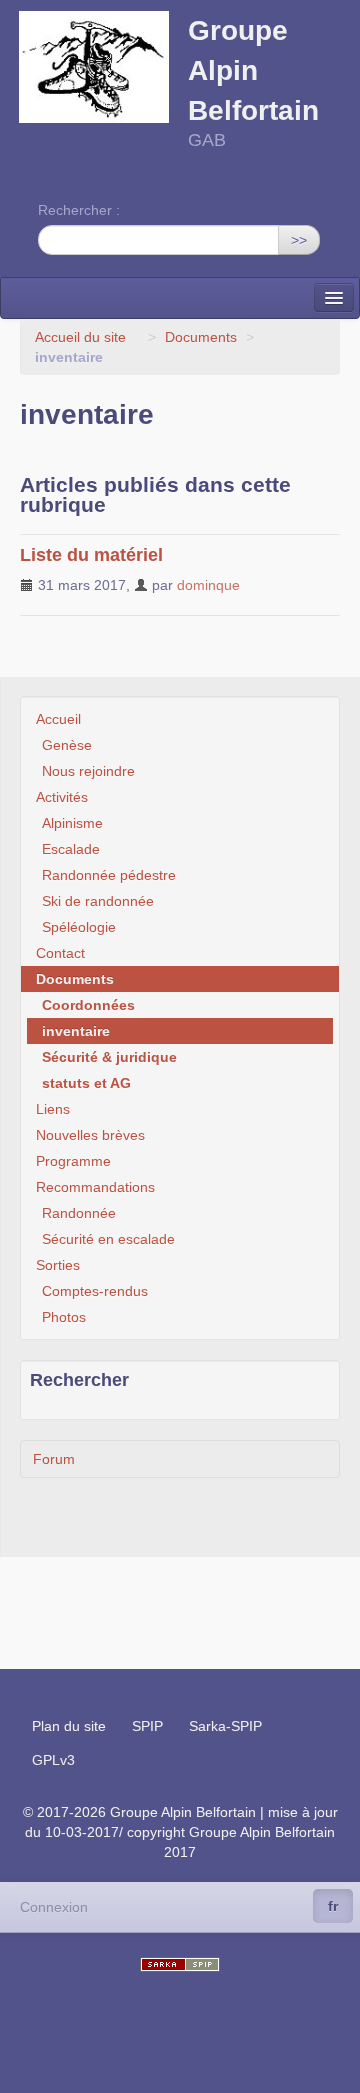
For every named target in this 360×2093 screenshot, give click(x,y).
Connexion (54, 1907)
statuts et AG (86, 1083)
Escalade (71, 849)
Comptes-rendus (95, 1291)
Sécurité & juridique (109, 1057)
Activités (62, 797)
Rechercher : (79, 210)
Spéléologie (79, 927)
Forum (54, 1459)
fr (333, 1906)
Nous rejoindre (88, 771)
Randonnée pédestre (109, 875)
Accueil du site (80, 337)
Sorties (58, 1265)
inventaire (76, 1031)
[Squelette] (180, 1964)
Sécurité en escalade (108, 1239)
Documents (201, 337)
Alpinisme (72, 823)
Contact (60, 953)
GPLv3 (53, 1760)
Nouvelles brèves (90, 1135)
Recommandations (95, 1187)
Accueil (58, 719)
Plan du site (69, 1726)
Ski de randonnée (98, 901)
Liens (53, 1109)
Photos (64, 1317)
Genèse (67, 745)
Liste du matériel (91, 555)
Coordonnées (88, 1005)
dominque (208, 585)
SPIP (147, 1726)
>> (299, 240)
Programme (73, 1161)
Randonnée (79, 1213)
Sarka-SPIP (225, 1726)
